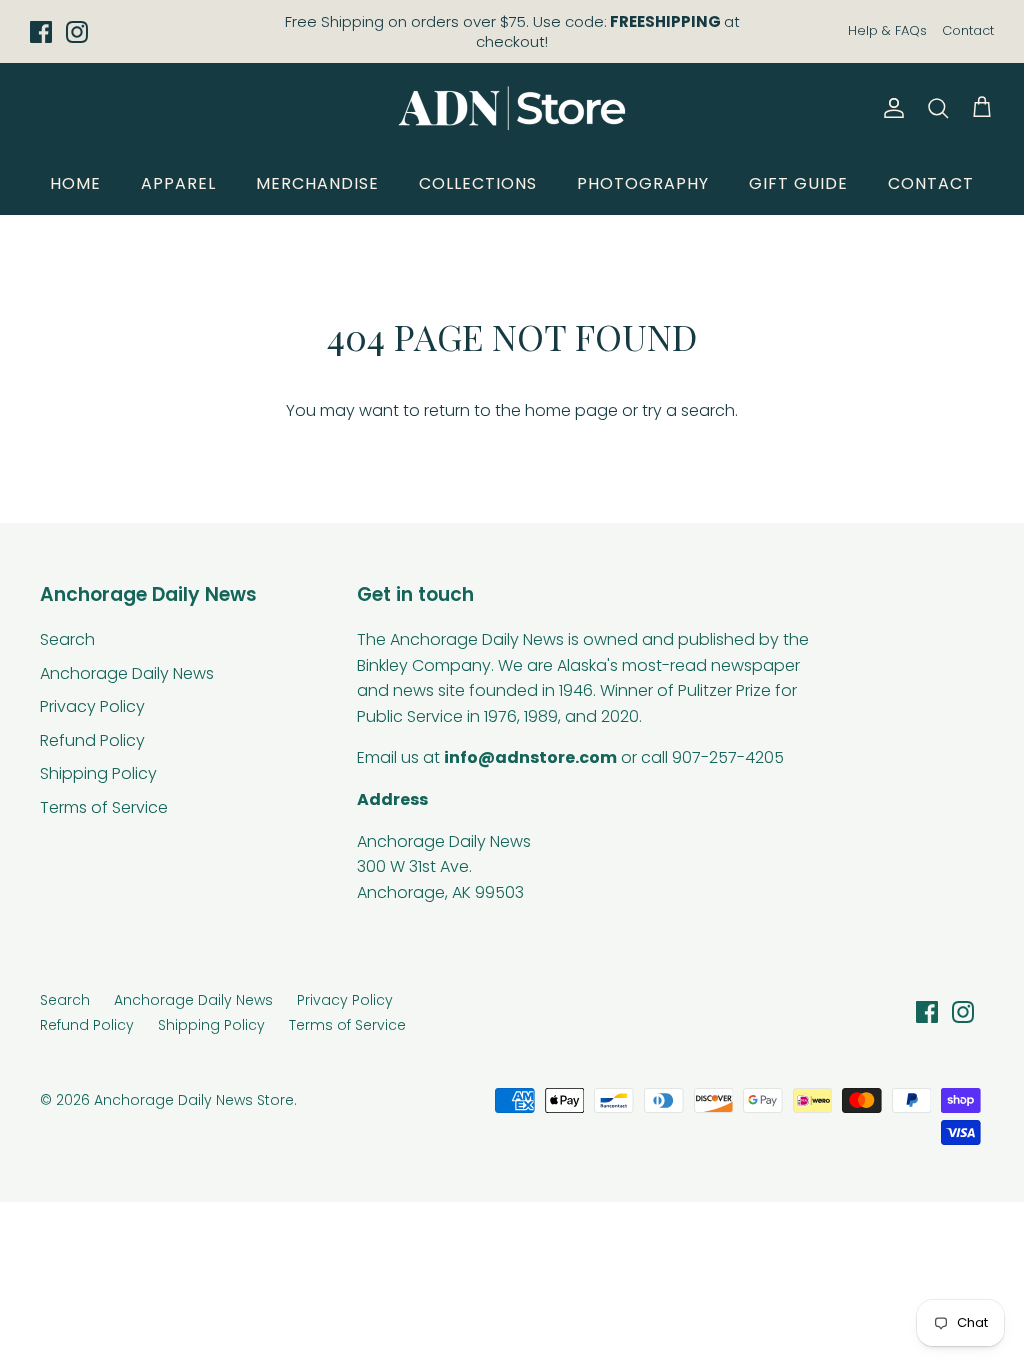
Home (75, 183)
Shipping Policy (98, 773)
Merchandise (317, 183)
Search (67, 639)
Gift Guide (798, 183)
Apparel (178, 183)
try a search (688, 410)
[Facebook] (41, 32)
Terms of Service (104, 807)
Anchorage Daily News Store (194, 1100)
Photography (643, 183)
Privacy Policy (92, 706)
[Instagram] (77, 32)
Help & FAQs (887, 30)
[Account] (890, 108)
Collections (478, 183)
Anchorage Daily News (127, 673)
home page (571, 410)
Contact (968, 30)
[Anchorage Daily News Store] (512, 108)
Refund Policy (92, 740)
